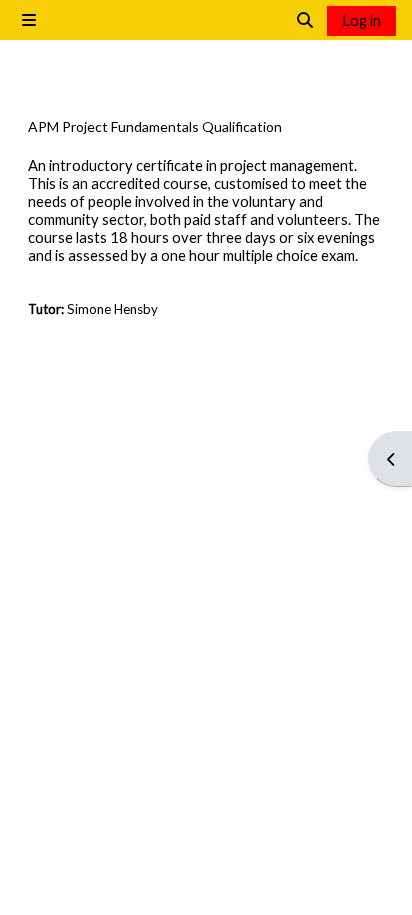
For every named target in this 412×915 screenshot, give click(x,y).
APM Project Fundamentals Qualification (155, 126)
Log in (361, 20)
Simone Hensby (112, 309)
